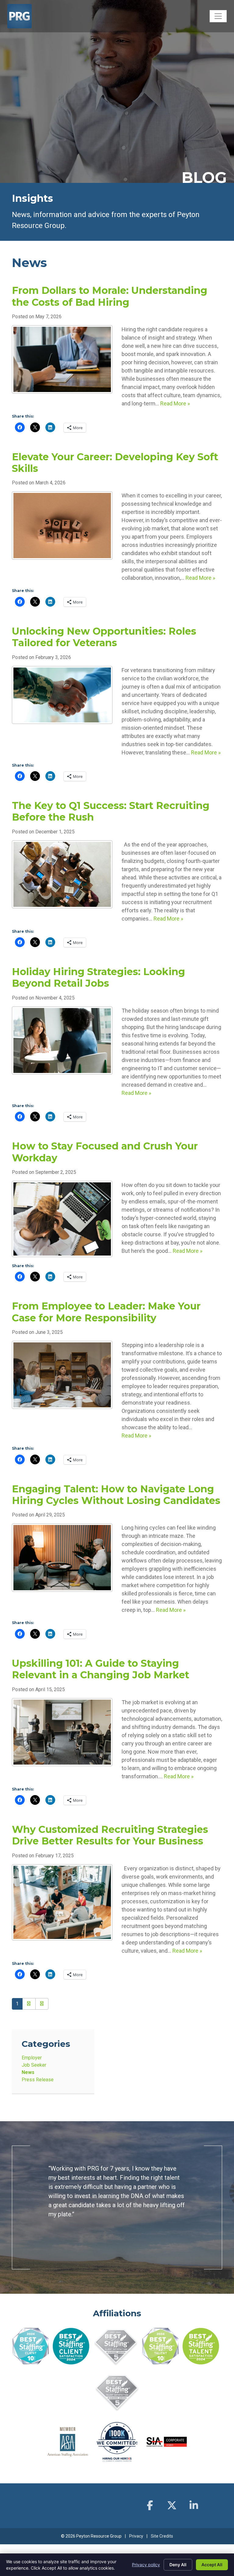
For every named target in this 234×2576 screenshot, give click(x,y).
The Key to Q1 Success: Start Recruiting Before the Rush (111, 811)
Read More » (175, 403)
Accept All (212, 2565)
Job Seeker (34, 2065)
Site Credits (162, 2545)
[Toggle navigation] (218, 16)
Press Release (38, 2080)
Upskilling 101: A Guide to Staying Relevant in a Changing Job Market (101, 1669)
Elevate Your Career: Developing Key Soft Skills (115, 463)
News (28, 2072)
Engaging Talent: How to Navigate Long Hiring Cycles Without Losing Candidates (116, 1495)
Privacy (136, 2545)
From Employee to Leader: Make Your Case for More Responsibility (106, 1312)
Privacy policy (146, 2565)
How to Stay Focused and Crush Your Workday (105, 1152)
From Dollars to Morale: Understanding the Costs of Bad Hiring (110, 296)
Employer (32, 2058)
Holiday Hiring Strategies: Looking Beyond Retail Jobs (98, 977)
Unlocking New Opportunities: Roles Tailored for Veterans (104, 637)
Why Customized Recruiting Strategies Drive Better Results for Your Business (110, 1835)
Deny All (178, 2565)
